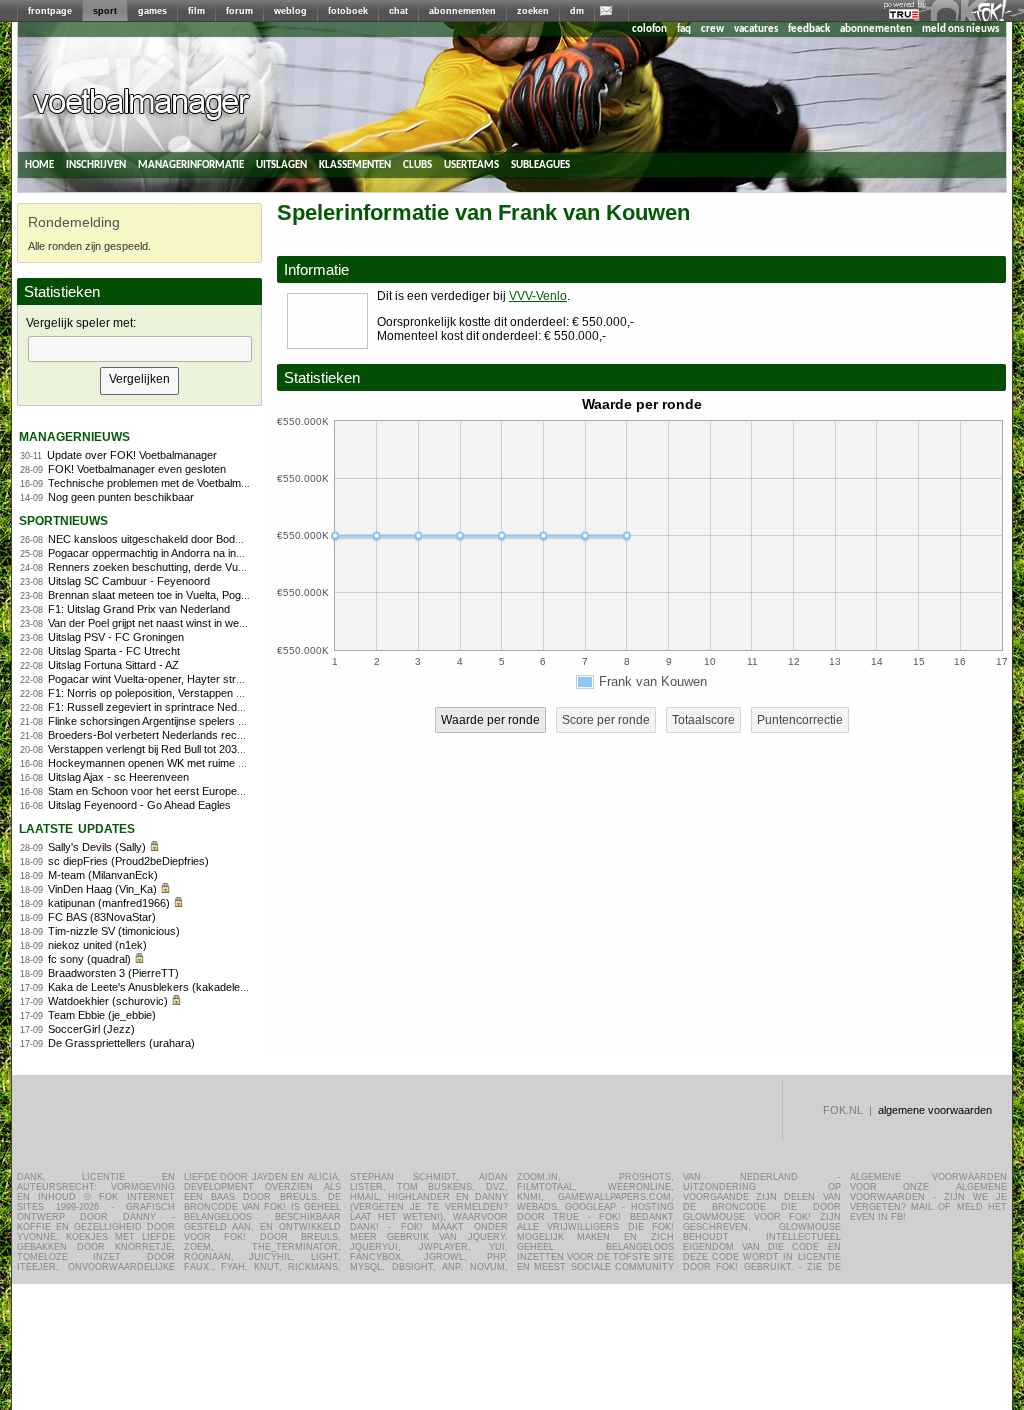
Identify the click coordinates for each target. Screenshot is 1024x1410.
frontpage (50, 11)
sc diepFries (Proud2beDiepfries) (128, 861)
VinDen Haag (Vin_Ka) (102, 889)
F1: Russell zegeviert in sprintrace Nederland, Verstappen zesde (204, 707)
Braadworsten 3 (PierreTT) (113, 973)
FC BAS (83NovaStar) (102, 917)
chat (398, 11)
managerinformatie (191, 164)
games (152, 11)
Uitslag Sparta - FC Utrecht (114, 651)
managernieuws (74, 435)
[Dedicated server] (905, 15)
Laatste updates (77, 827)
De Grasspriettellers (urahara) (121, 1043)
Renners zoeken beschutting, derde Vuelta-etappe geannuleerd (201, 567)
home (39, 164)
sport (105, 11)
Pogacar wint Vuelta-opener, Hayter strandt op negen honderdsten (208, 679)
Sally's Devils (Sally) (97, 847)
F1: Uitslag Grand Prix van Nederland (139, 609)
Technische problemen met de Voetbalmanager (161, 483)
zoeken (533, 11)
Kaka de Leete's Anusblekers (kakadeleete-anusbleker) (182, 987)
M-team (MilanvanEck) (103, 875)
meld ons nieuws (960, 29)
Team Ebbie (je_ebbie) (102, 1015)
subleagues (540, 164)
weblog (290, 11)
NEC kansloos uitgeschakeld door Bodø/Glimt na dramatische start (210, 539)
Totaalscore (703, 720)
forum (239, 11)
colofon (649, 29)
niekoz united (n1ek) (97, 945)
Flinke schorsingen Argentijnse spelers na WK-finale (173, 721)
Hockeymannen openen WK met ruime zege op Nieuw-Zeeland (200, 763)
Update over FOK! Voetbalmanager (132, 455)
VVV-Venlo (538, 296)
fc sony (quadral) (89, 959)
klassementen (355, 164)
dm (577, 11)
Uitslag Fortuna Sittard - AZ (113, 665)
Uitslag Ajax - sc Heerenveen (118, 777)
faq (684, 29)
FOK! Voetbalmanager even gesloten (137, 469)
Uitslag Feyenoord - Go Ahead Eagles (139, 805)
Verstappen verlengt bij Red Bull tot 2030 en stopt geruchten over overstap (228, 749)
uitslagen (281, 164)
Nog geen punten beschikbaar (121, 497)
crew (712, 29)
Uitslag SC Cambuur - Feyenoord (129, 581)
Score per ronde (606, 720)
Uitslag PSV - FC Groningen (116, 637)
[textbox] (140, 349)
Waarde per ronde (490, 720)
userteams (471, 164)
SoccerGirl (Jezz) (91, 1029)
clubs (417, 164)
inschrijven (96, 164)
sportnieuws (63, 519)
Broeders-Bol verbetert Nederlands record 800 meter (176, 735)
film (196, 11)
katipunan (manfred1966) (109, 903)
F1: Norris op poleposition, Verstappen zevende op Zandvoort (197, 693)
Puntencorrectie (800, 720)
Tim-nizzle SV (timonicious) (114, 931)
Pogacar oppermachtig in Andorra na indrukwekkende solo (189, 553)
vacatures (756, 29)
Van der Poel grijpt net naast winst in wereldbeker (166, 623)
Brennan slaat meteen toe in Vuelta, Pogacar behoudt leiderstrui (201, 595)
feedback (809, 29)
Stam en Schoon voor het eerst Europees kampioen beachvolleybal (211, 791)
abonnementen (462, 11)
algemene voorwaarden (935, 1110)
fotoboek (348, 11)
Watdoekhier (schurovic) (108, 1001)
